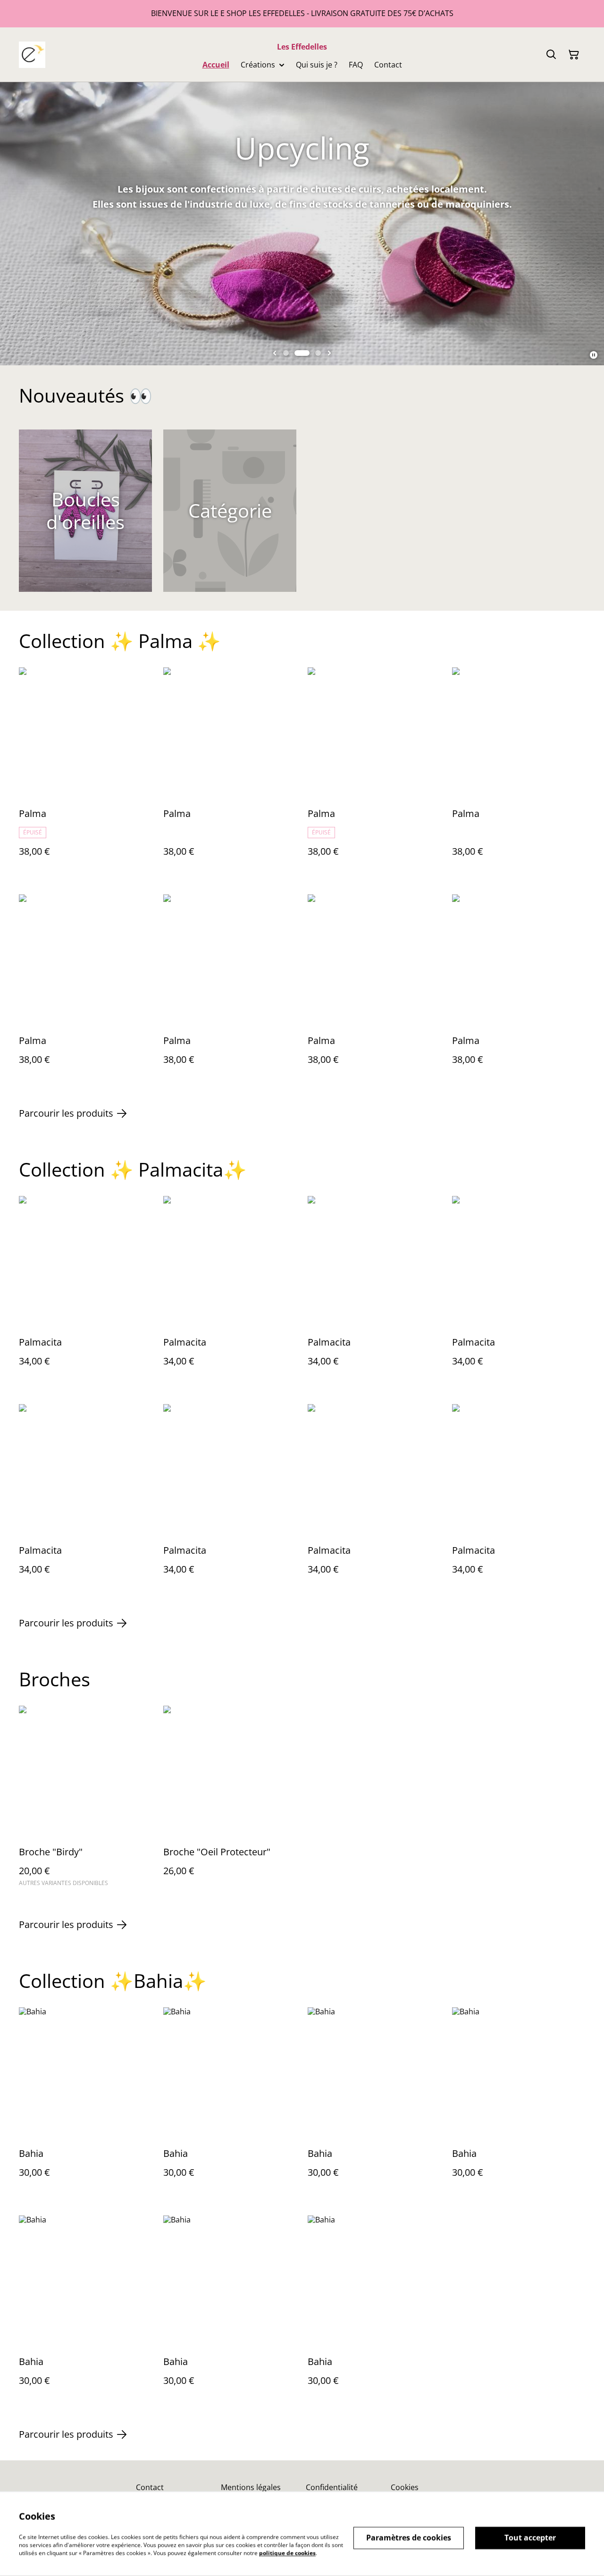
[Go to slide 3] (318, 353)
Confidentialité (332, 2487)
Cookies (405, 2487)
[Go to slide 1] (286, 353)
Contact (150, 2487)
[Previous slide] (275, 353)
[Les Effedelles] (32, 55)
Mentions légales (251, 2487)
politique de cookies (287, 2553)
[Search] (551, 55)
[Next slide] (329, 353)
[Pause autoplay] (594, 355)
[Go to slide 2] (302, 353)
